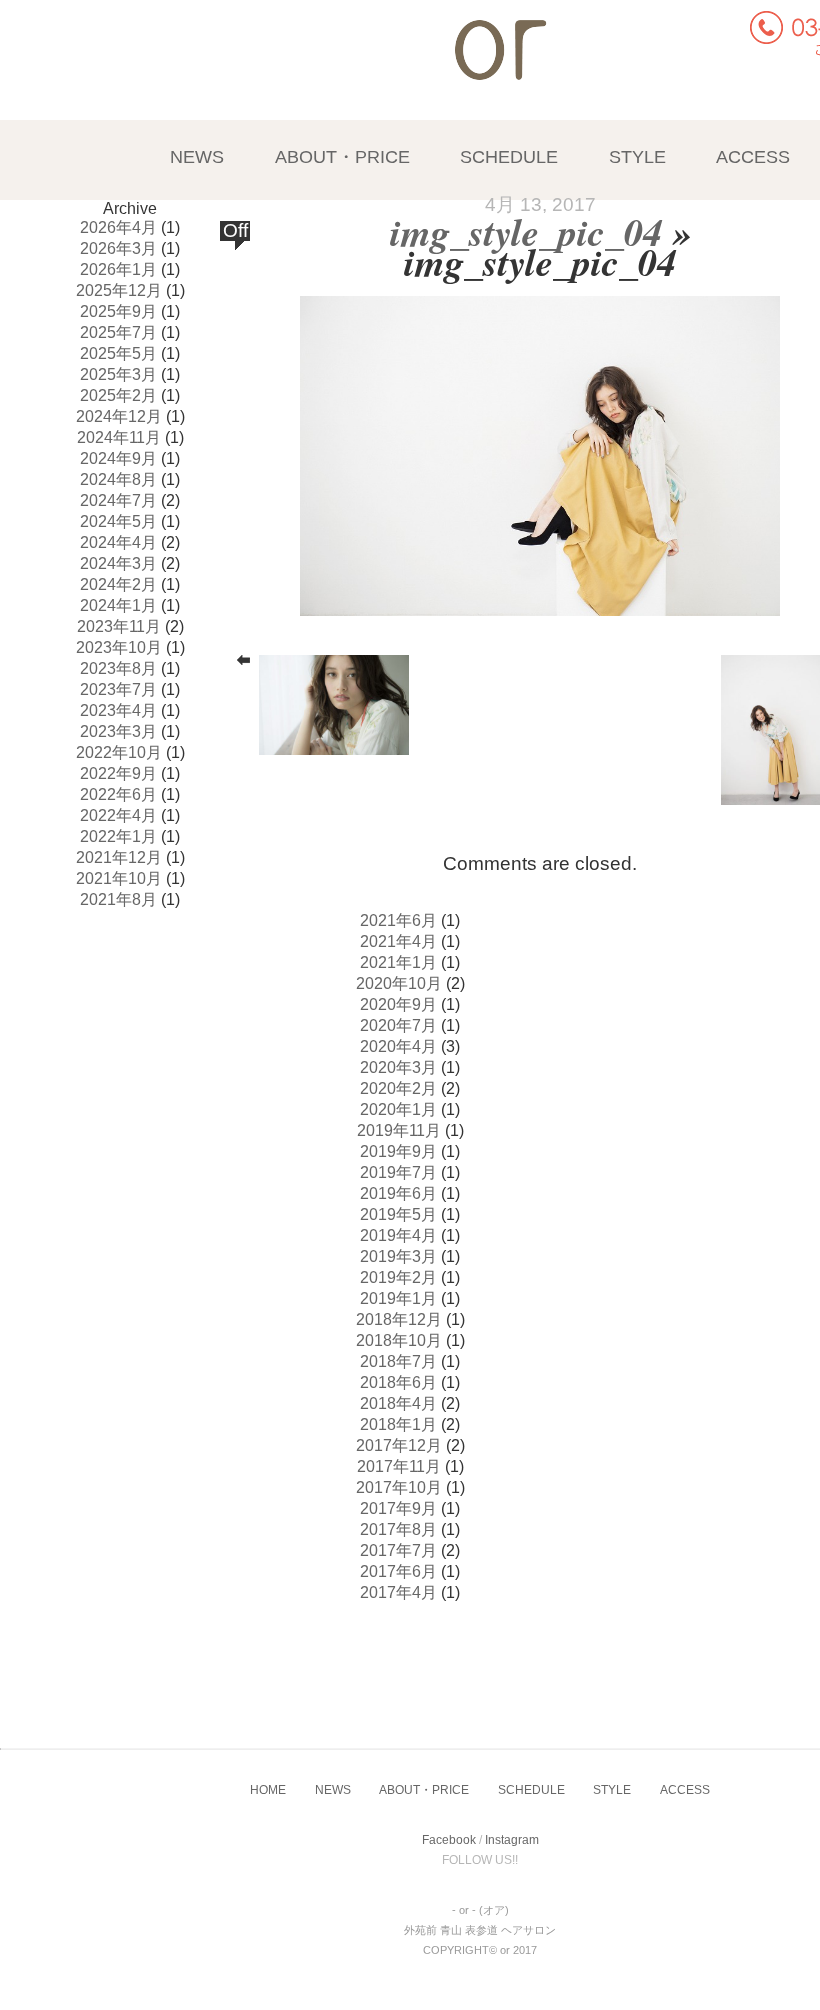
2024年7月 (118, 500)
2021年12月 (119, 857)
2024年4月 (118, 542)
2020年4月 (398, 1046)
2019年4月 (398, 1235)
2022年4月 (118, 815)
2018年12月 (399, 1319)
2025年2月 (118, 395)
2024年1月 (118, 605)
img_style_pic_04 (526, 231)
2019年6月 (398, 1193)
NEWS (197, 157)
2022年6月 (118, 794)
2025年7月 (118, 332)
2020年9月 (398, 1004)
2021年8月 (118, 899)
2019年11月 (399, 1130)
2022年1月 (118, 836)
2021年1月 (398, 962)
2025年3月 (118, 374)
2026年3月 (118, 248)
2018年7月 (398, 1361)
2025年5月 (118, 353)
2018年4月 (398, 1403)
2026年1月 (118, 269)
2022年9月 (118, 773)
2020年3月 (398, 1067)
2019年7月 (398, 1172)
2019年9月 (398, 1151)
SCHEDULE (509, 157)
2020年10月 (399, 983)
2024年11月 (119, 437)
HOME (268, 1790)
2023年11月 (119, 626)
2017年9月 (398, 1508)
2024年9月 (118, 458)
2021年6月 (398, 920)
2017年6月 (398, 1571)
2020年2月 (398, 1088)
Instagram (512, 1840)
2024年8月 (118, 479)
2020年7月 (398, 1025)
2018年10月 (399, 1340)
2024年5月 (118, 521)
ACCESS (753, 157)
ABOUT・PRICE (342, 157)
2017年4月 (398, 1592)
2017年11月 (399, 1466)
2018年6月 (398, 1382)
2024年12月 (119, 416)
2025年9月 (118, 311)
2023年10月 (119, 647)
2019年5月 (398, 1214)
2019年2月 (398, 1277)
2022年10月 (119, 752)
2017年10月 (399, 1487)
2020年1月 (398, 1109)
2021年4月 (398, 941)
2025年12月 (119, 290)
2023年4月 (118, 710)
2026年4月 (118, 227)
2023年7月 (118, 689)
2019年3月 (398, 1256)
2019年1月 (398, 1298)
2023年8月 (118, 668)
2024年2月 (118, 584)
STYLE (637, 157)
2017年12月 (399, 1445)
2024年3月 (118, 563)
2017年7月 (398, 1550)
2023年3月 (118, 731)
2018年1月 (398, 1424)
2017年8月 (398, 1529)
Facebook (449, 1840)
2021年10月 (119, 878)
